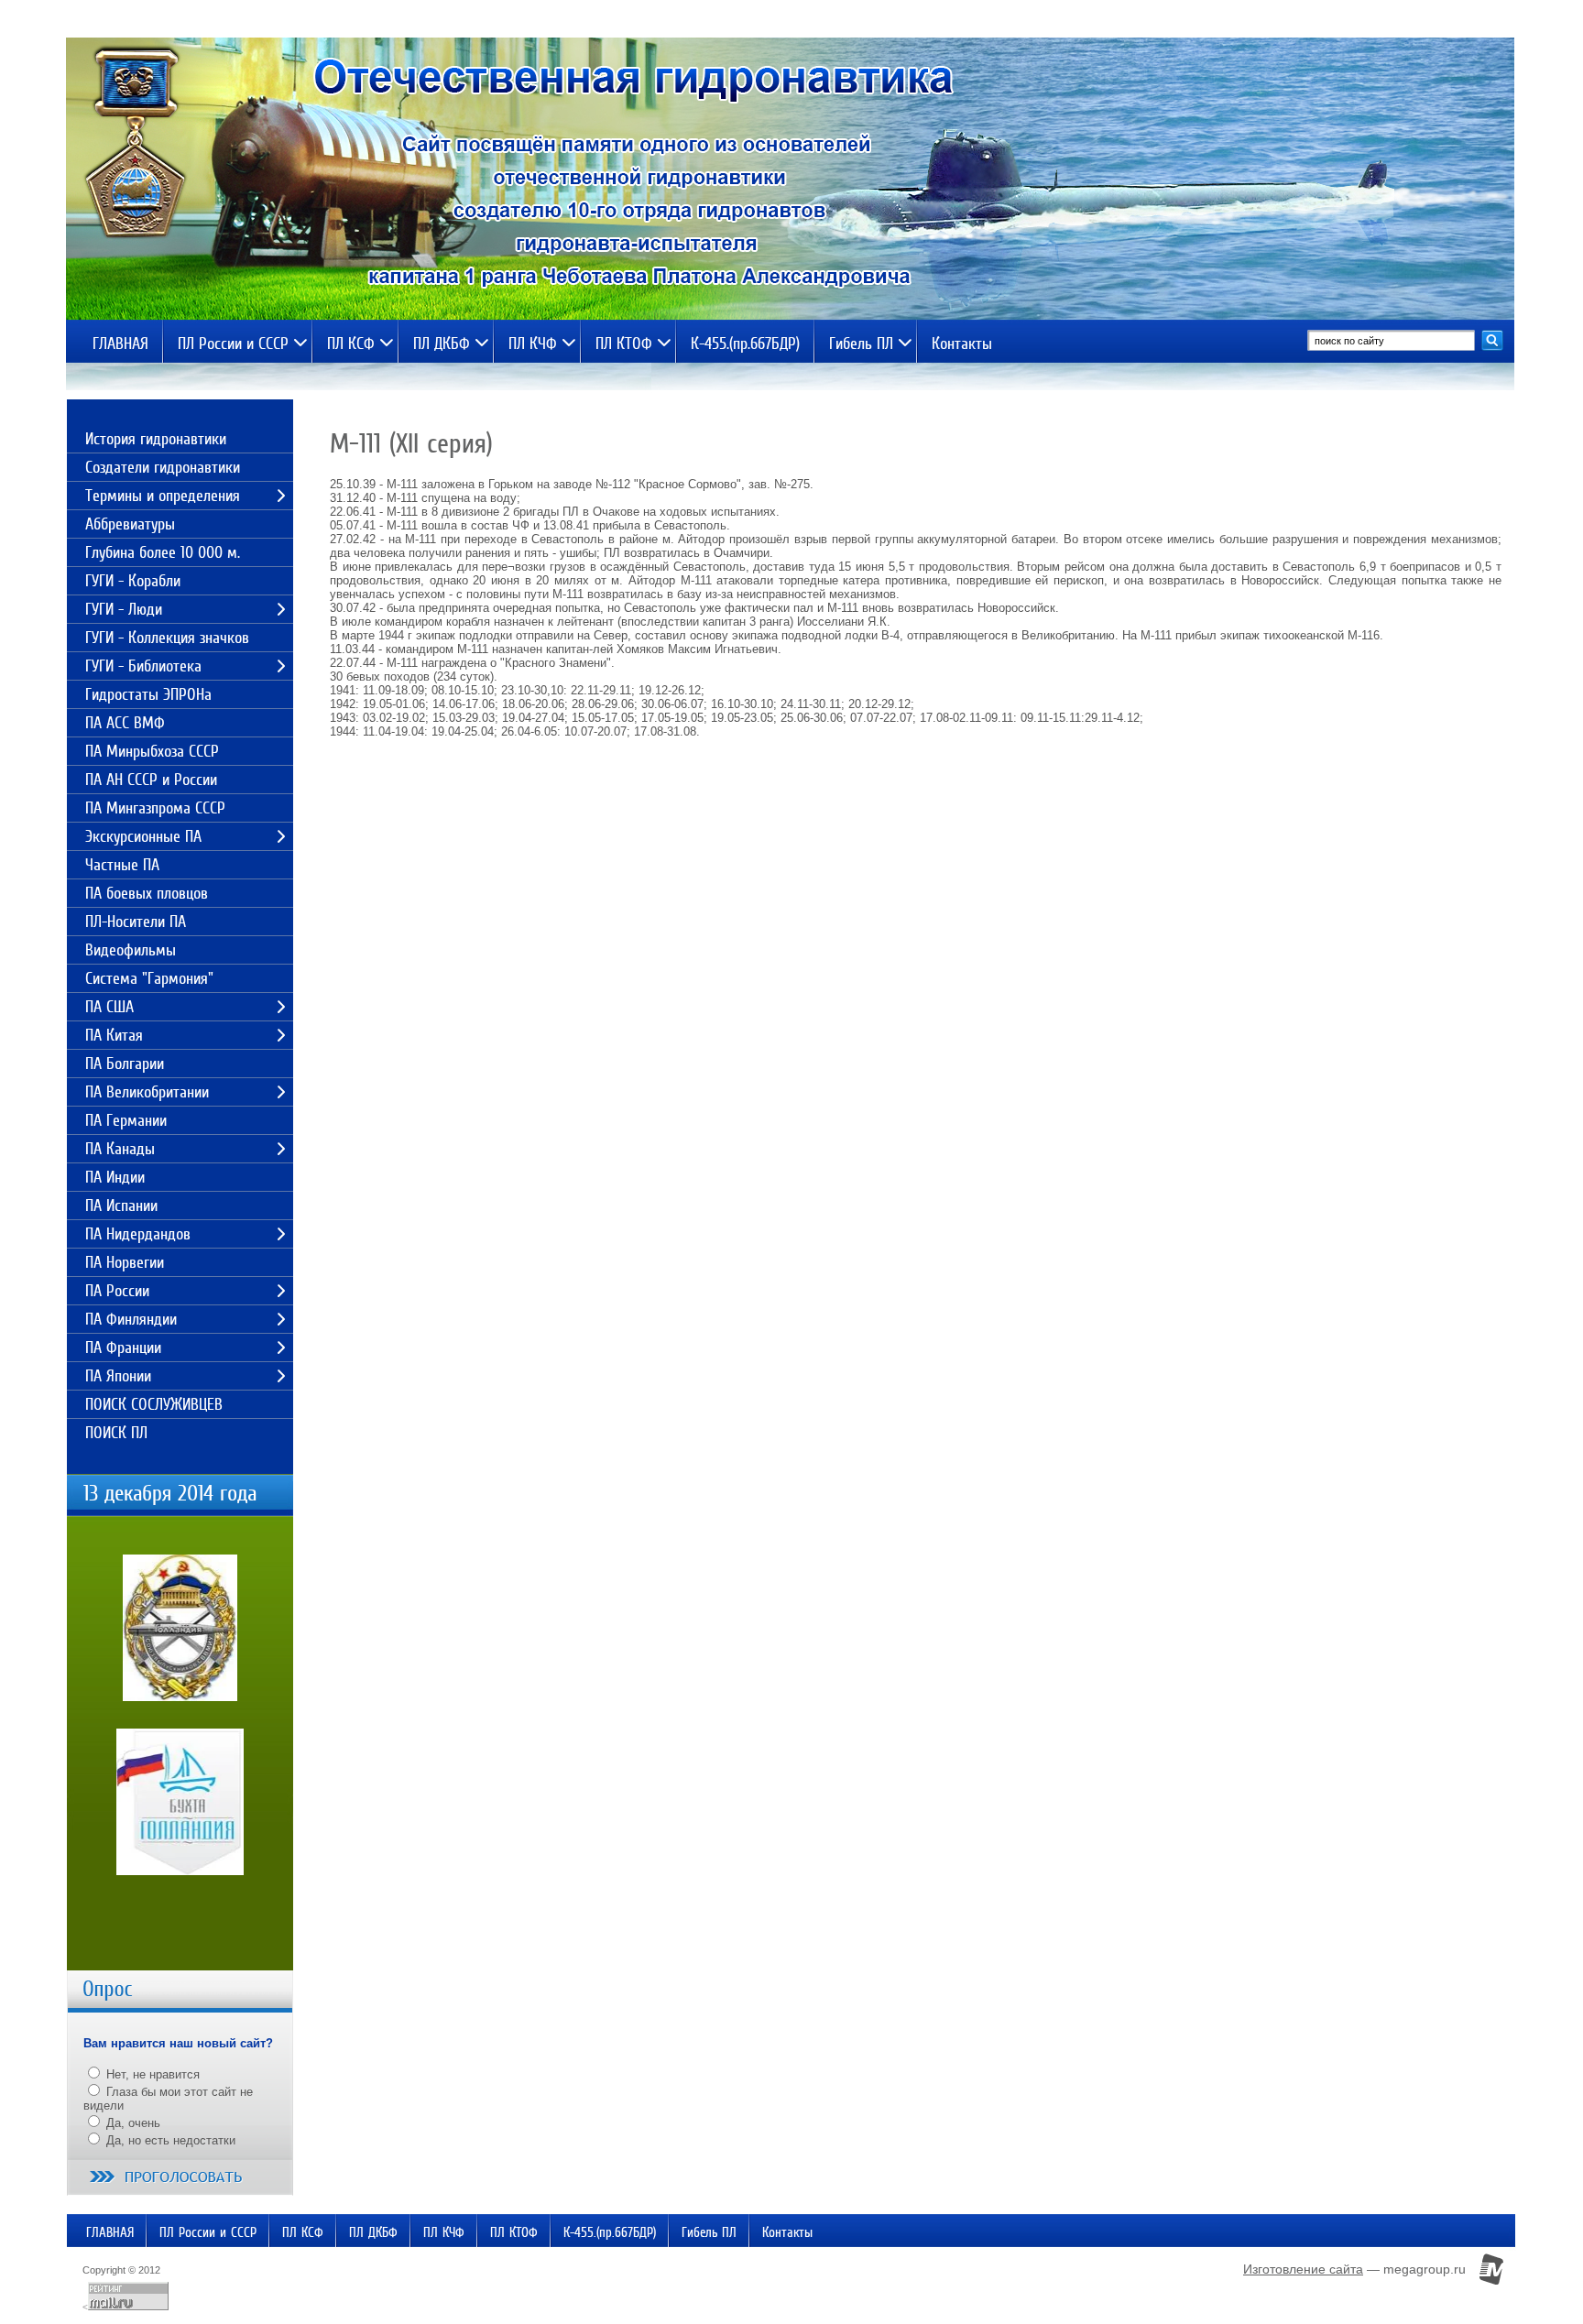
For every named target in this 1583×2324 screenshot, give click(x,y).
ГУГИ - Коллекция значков (167, 638)
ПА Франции (123, 1347)
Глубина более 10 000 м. (163, 552)
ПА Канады (120, 1149)
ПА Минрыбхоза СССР (152, 751)
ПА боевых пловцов (147, 893)
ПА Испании (121, 1206)
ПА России (117, 1291)
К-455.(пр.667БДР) (745, 344)
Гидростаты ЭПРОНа (148, 694)
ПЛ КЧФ (533, 344)
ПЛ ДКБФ (442, 344)
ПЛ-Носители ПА (136, 922)
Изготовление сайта (1303, 2269)
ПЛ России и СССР (233, 344)
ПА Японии (118, 1376)
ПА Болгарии (125, 1064)
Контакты (962, 344)
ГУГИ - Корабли (133, 581)
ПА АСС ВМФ (125, 723)
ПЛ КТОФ (624, 344)
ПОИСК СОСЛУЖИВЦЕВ (154, 1404)
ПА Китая (114, 1035)
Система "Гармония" (149, 978)
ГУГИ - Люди (124, 609)
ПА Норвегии (125, 1262)
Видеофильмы (131, 950)
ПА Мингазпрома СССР (155, 808)
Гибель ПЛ (861, 344)
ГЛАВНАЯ (120, 344)
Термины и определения (163, 496)
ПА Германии (126, 1120)
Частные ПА (122, 865)
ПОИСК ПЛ (116, 1433)
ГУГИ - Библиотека (143, 666)
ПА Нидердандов (138, 1234)
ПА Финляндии (131, 1319)
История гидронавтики (156, 439)
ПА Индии (115, 1177)
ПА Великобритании (147, 1092)
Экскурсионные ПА (143, 836)
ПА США (109, 1007)
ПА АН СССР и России (151, 780)
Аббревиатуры (130, 524)
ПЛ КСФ (351, 344)
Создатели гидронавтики (163, 467)
